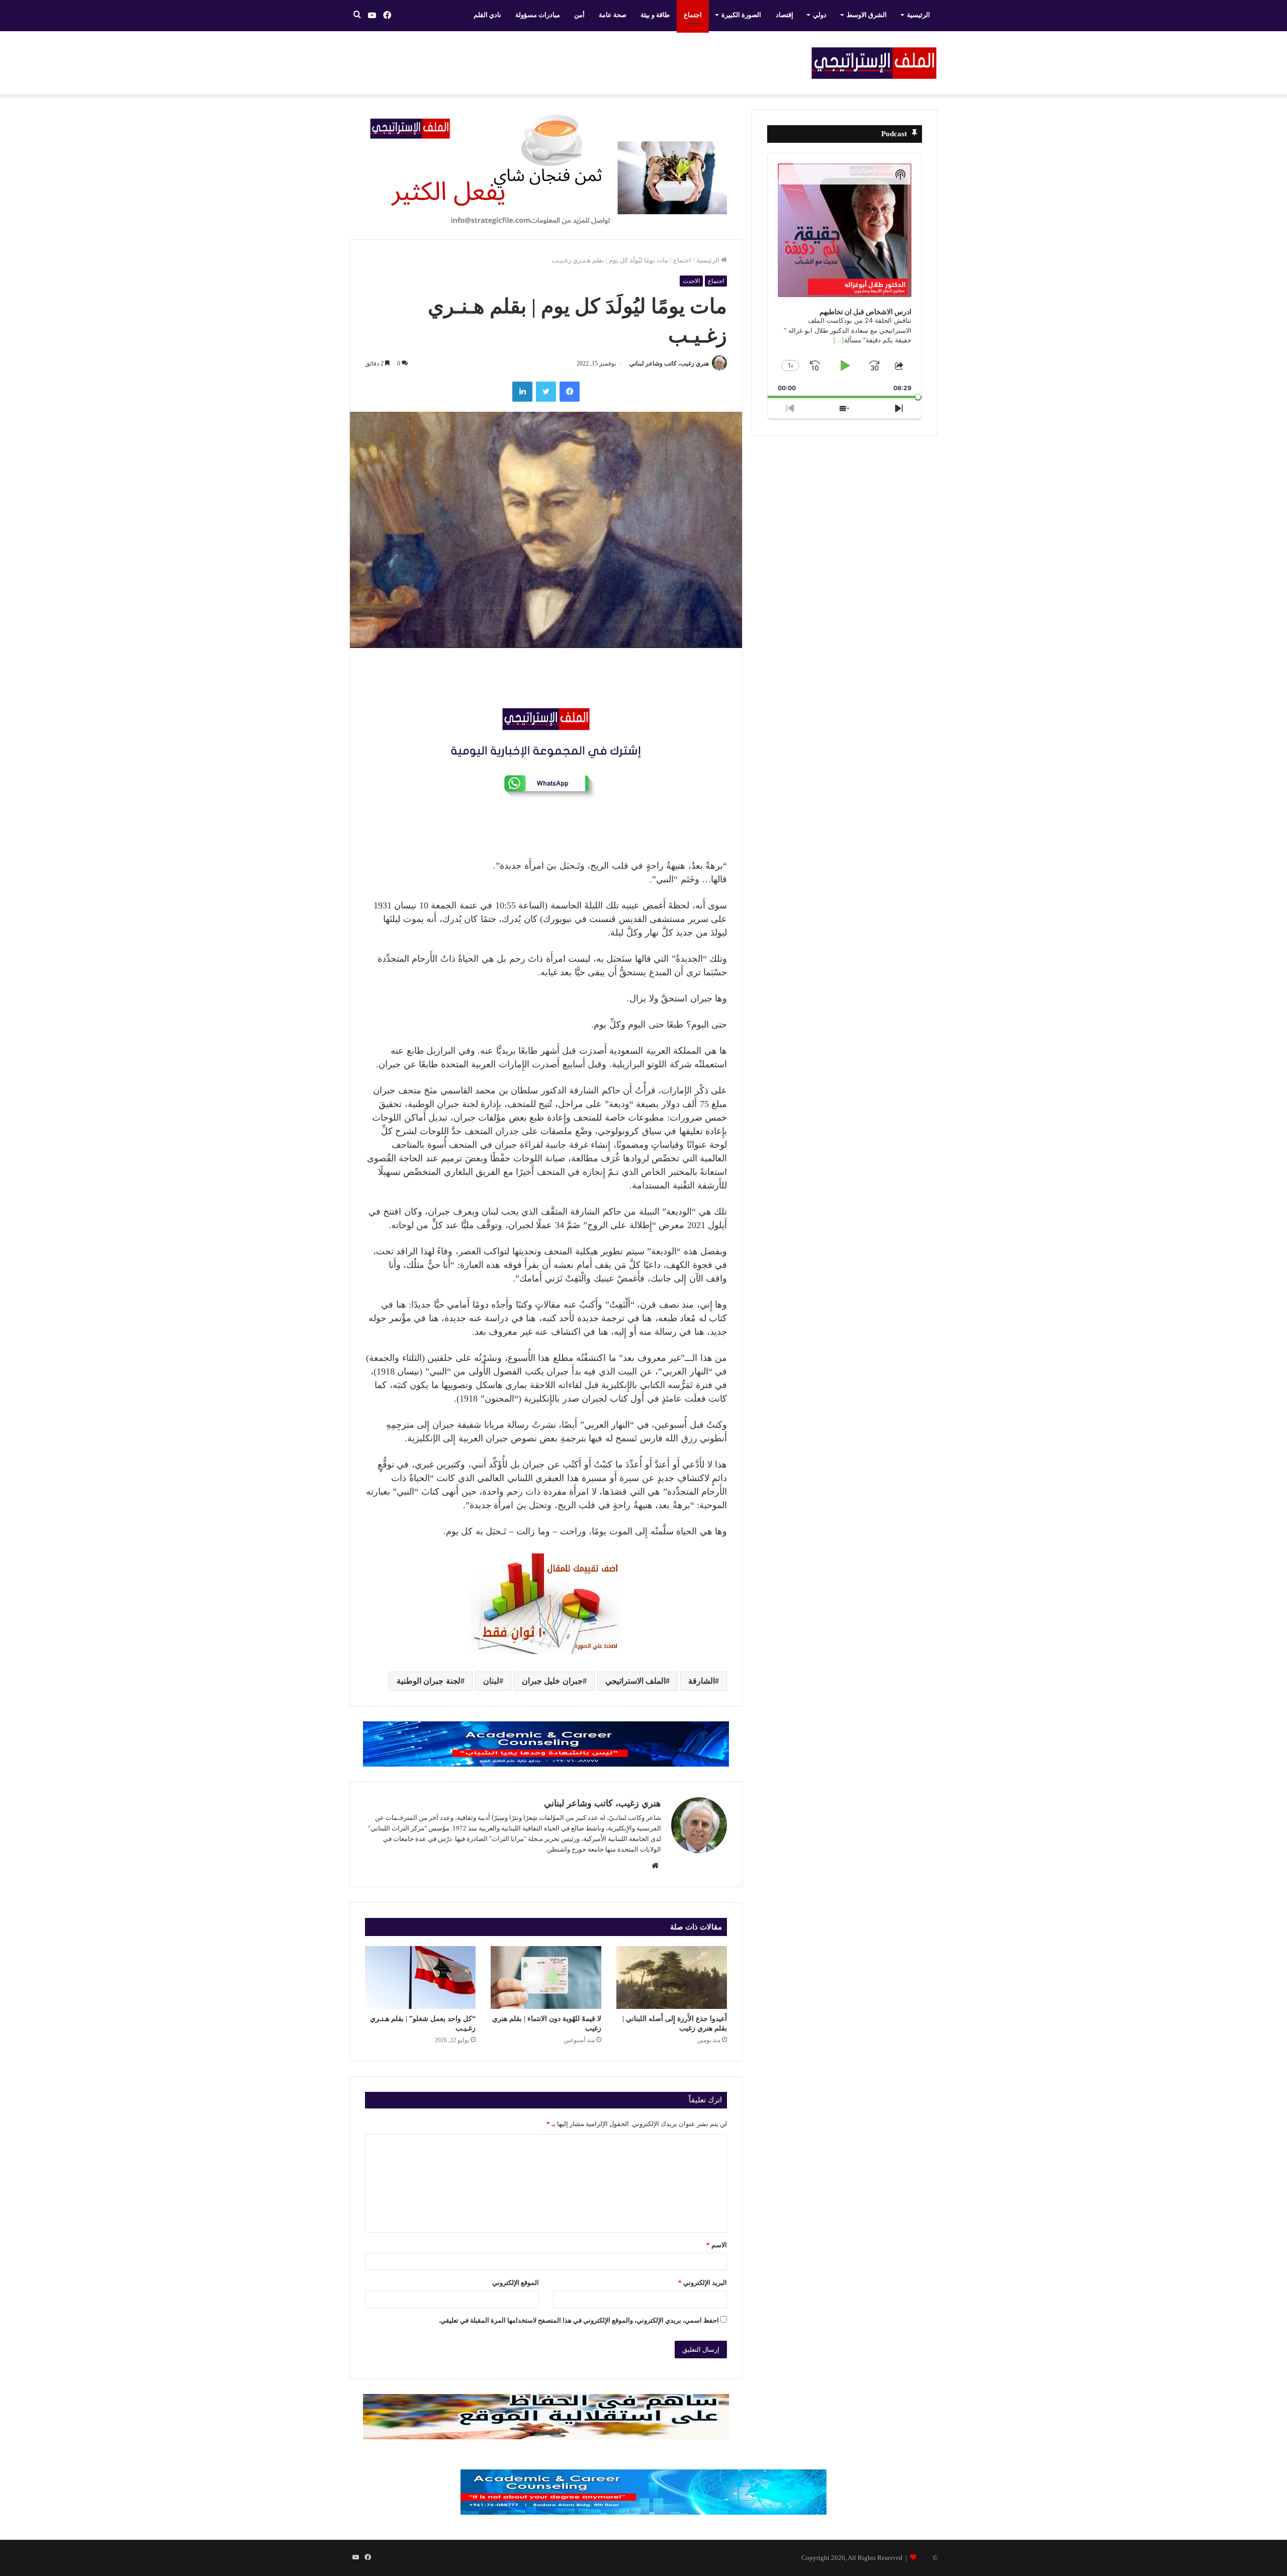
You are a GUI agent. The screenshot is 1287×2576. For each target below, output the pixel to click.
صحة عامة (613, 15)
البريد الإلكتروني (703, 2283)
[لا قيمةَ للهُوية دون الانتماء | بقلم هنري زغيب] (546, 1977)
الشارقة (702, 1681)
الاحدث (691, 281)
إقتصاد (785, 15)
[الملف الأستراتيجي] (874, 63)
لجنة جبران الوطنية (429, 1681)
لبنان (491, 1681)
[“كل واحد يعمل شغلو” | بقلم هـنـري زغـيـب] (420, 1977)
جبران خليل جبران (552, 1681)
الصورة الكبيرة (741, 15)
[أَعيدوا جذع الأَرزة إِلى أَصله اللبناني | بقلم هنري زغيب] (672, 1977)
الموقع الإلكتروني (516, 2283)
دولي (820, 15)
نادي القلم (487, 15)
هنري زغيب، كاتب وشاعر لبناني (669, 363)
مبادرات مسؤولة (538, 15)
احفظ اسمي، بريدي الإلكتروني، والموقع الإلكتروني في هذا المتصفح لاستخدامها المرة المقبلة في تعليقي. (579, 2320)
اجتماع (693, 15)
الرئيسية (918, 15)
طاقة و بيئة (655, 15)
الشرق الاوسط (867, 15)
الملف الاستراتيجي (636, 1681)
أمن (579, 15)
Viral (925, 2558)
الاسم (717, 2245)
